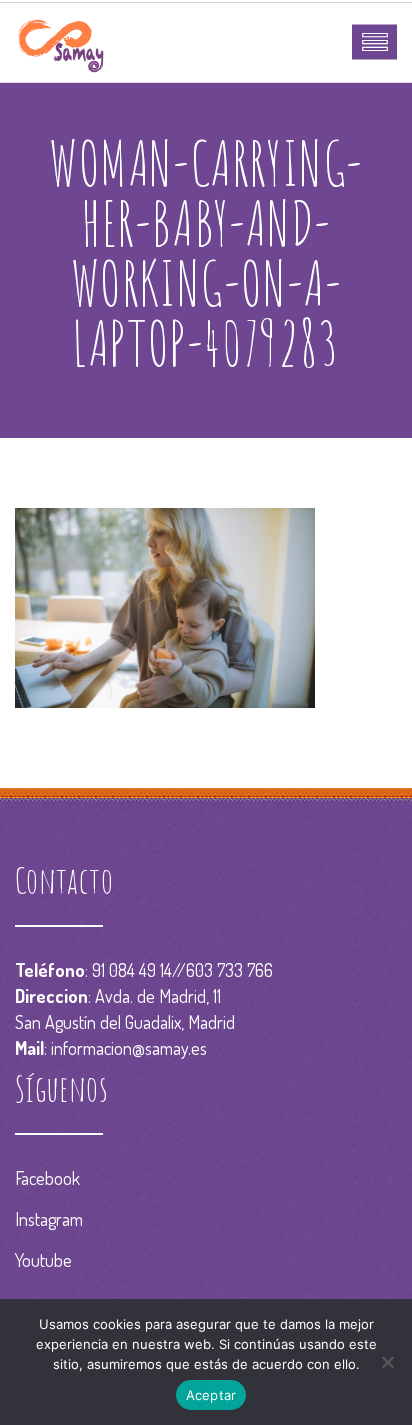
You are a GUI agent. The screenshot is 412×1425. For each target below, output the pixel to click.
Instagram (49, 1219)
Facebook (47, 1178)
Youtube (43, 1260)
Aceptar (211, 1395)
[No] (387, 1362)
